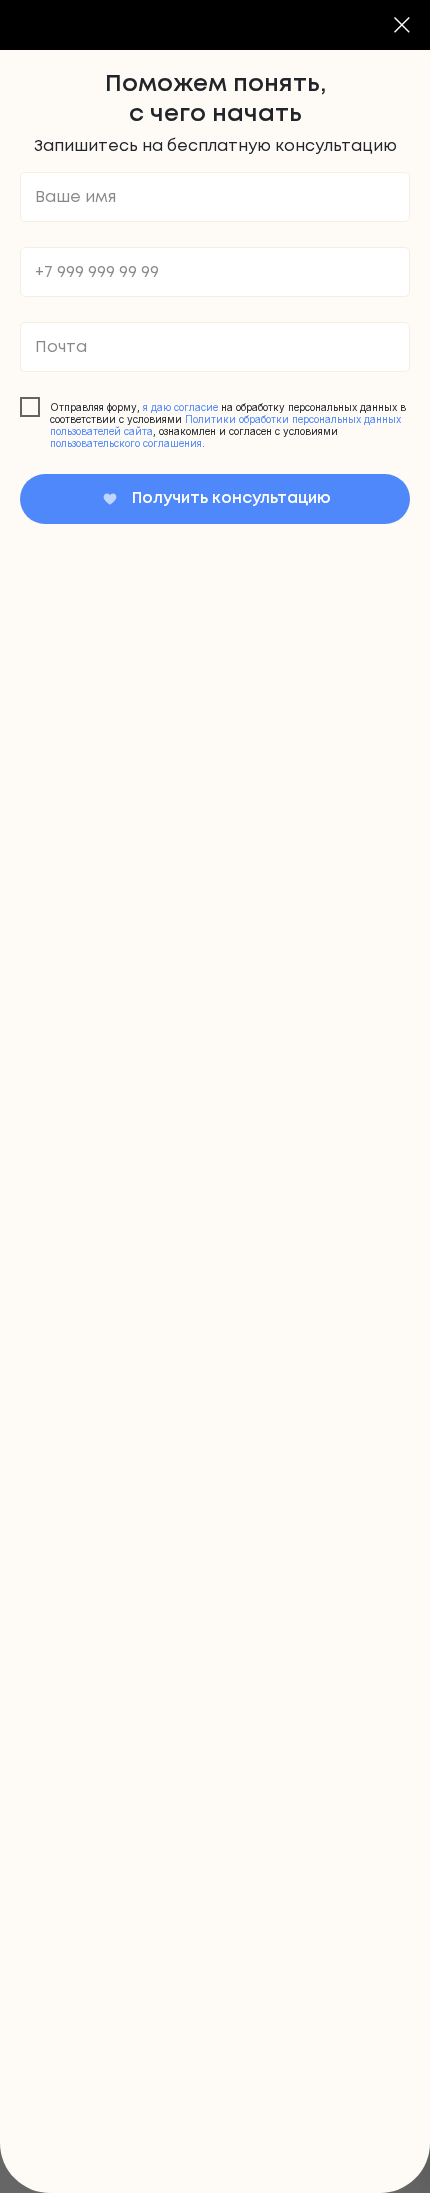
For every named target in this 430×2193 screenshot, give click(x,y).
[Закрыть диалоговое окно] (402, 25)
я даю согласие (180, 407)
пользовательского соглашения (126, 443)
